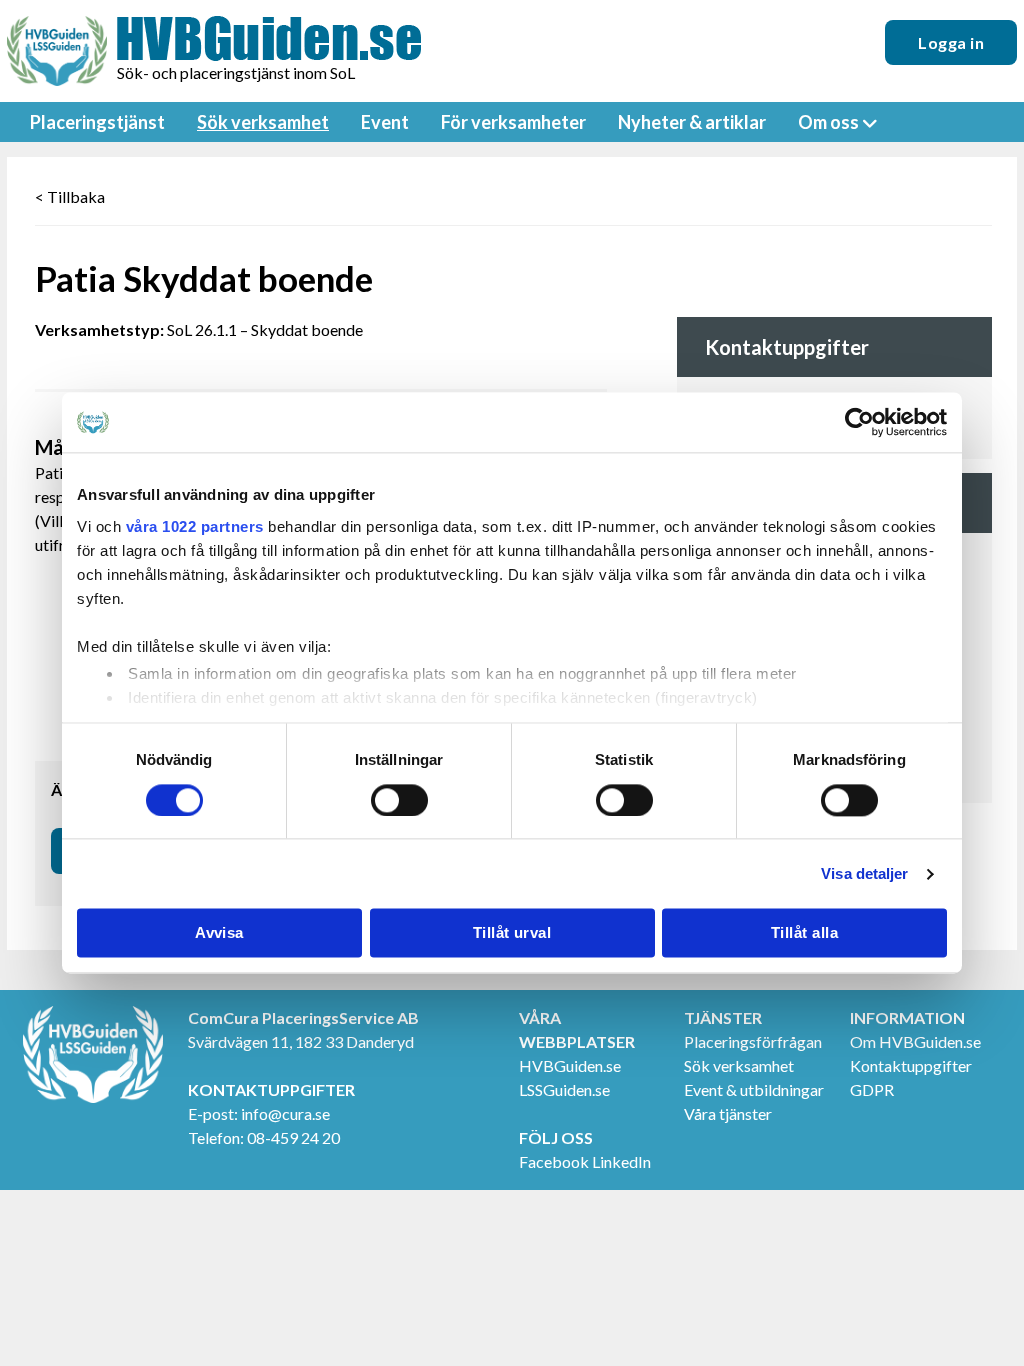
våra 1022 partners (195, 526)
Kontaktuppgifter (911, 1065)
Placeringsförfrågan (753, 1041)
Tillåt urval (512, 933)
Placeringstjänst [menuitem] (97, 122)
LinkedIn (621, 1161)
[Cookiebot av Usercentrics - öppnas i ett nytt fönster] (859, 422)
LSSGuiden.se (564, 1089)
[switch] (399, 800)
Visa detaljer (864, 873)
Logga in (951, 42)
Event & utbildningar (754, 1089)
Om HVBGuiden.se (915, 1041)
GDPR (872, 1089)
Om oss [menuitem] (828, 122)
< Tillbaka (70, 196)
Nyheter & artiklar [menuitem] (692, 122)
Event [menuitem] (385, 122)
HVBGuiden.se (570, 1065)
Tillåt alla (804, 933)
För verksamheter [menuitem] (513, 122)
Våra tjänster (728, 1113)
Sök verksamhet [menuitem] (263, 122)
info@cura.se (285, 1113)
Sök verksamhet (739, 1065)
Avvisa (219, 933)
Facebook (554, 1161)
